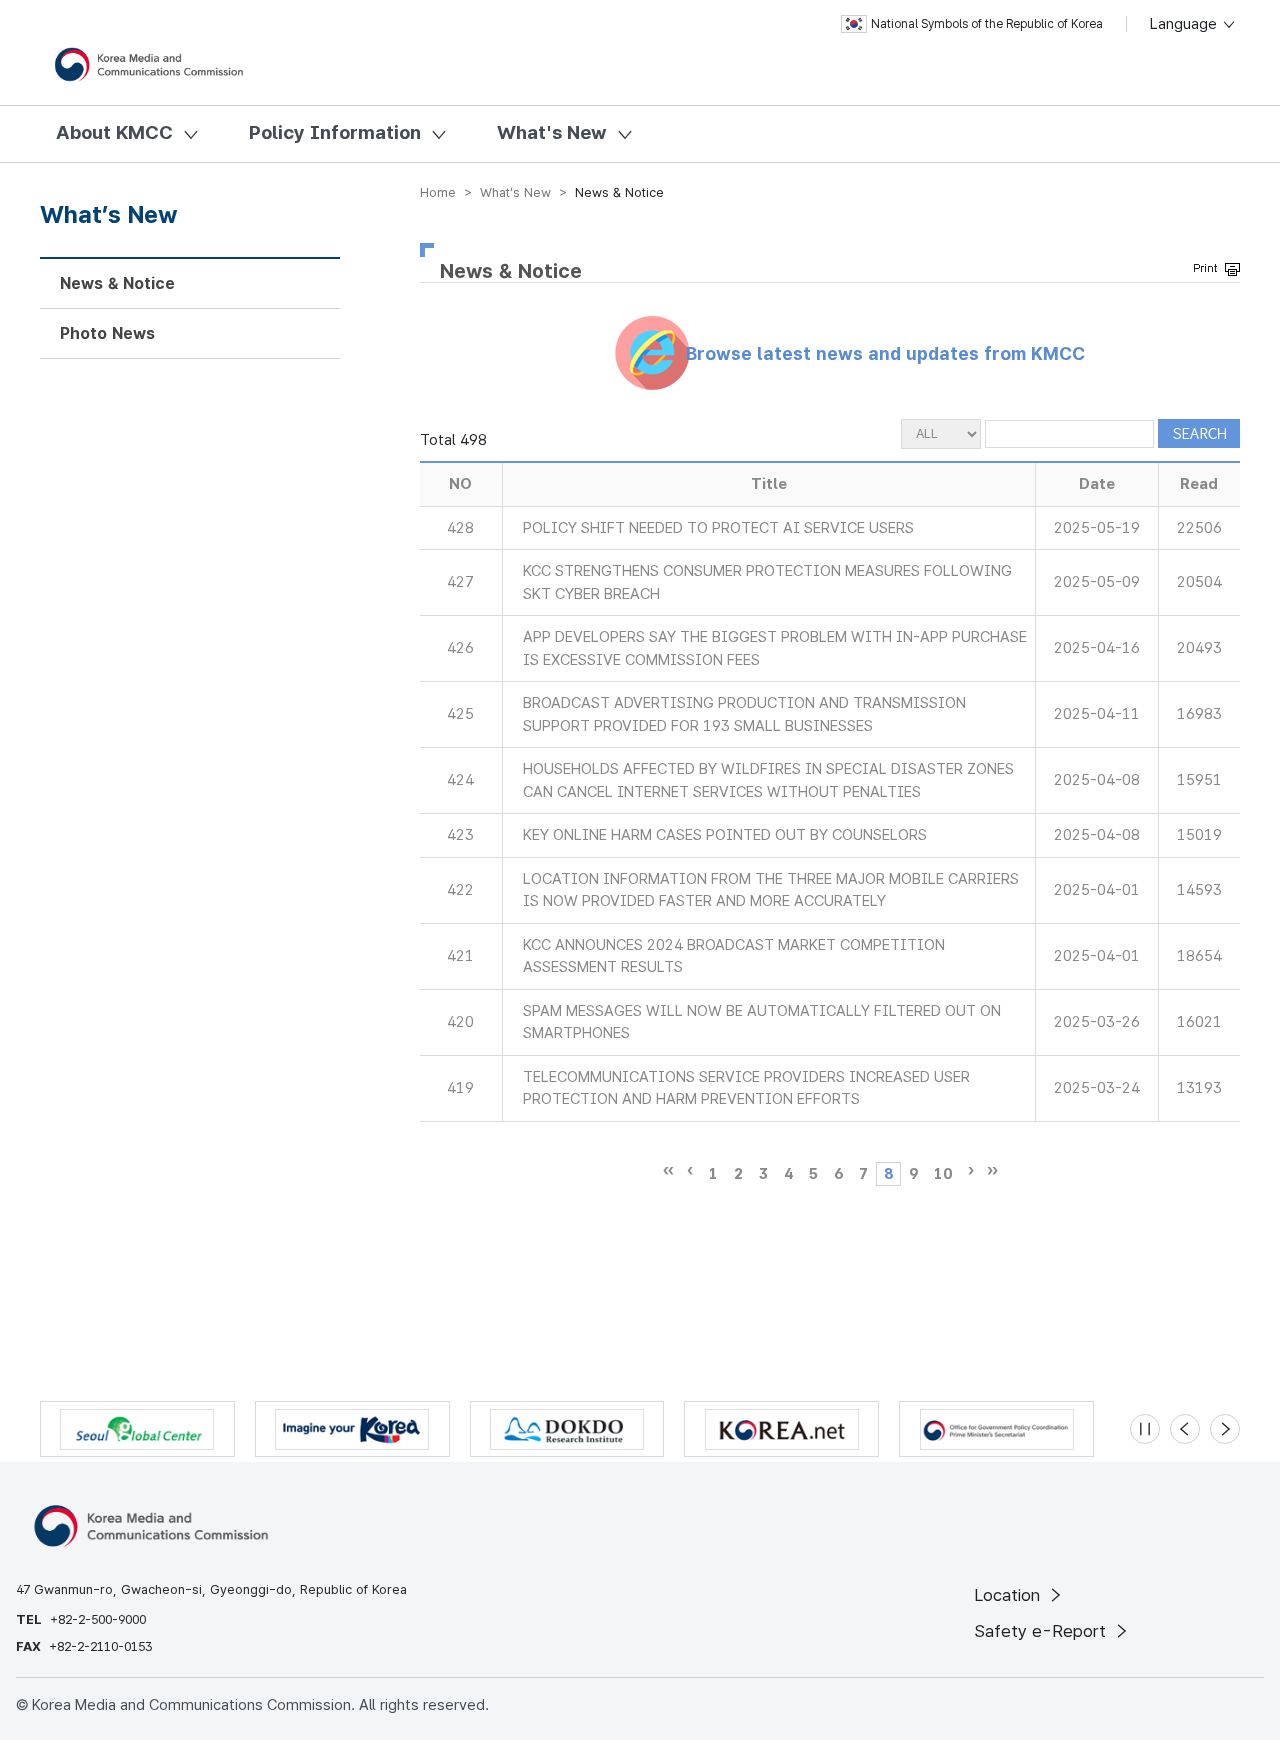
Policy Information (335, 132)
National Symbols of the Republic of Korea (987, 24)
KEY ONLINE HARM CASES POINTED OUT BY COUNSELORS (725, 835)
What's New (552, 132)
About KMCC (114, 132)
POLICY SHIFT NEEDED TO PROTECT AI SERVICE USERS (718, 528)
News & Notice (117, 283)
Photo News (107, 333)
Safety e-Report (1042, 1631)
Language (1185, 24)
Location (1009, 1595)
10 (943, 1174)
